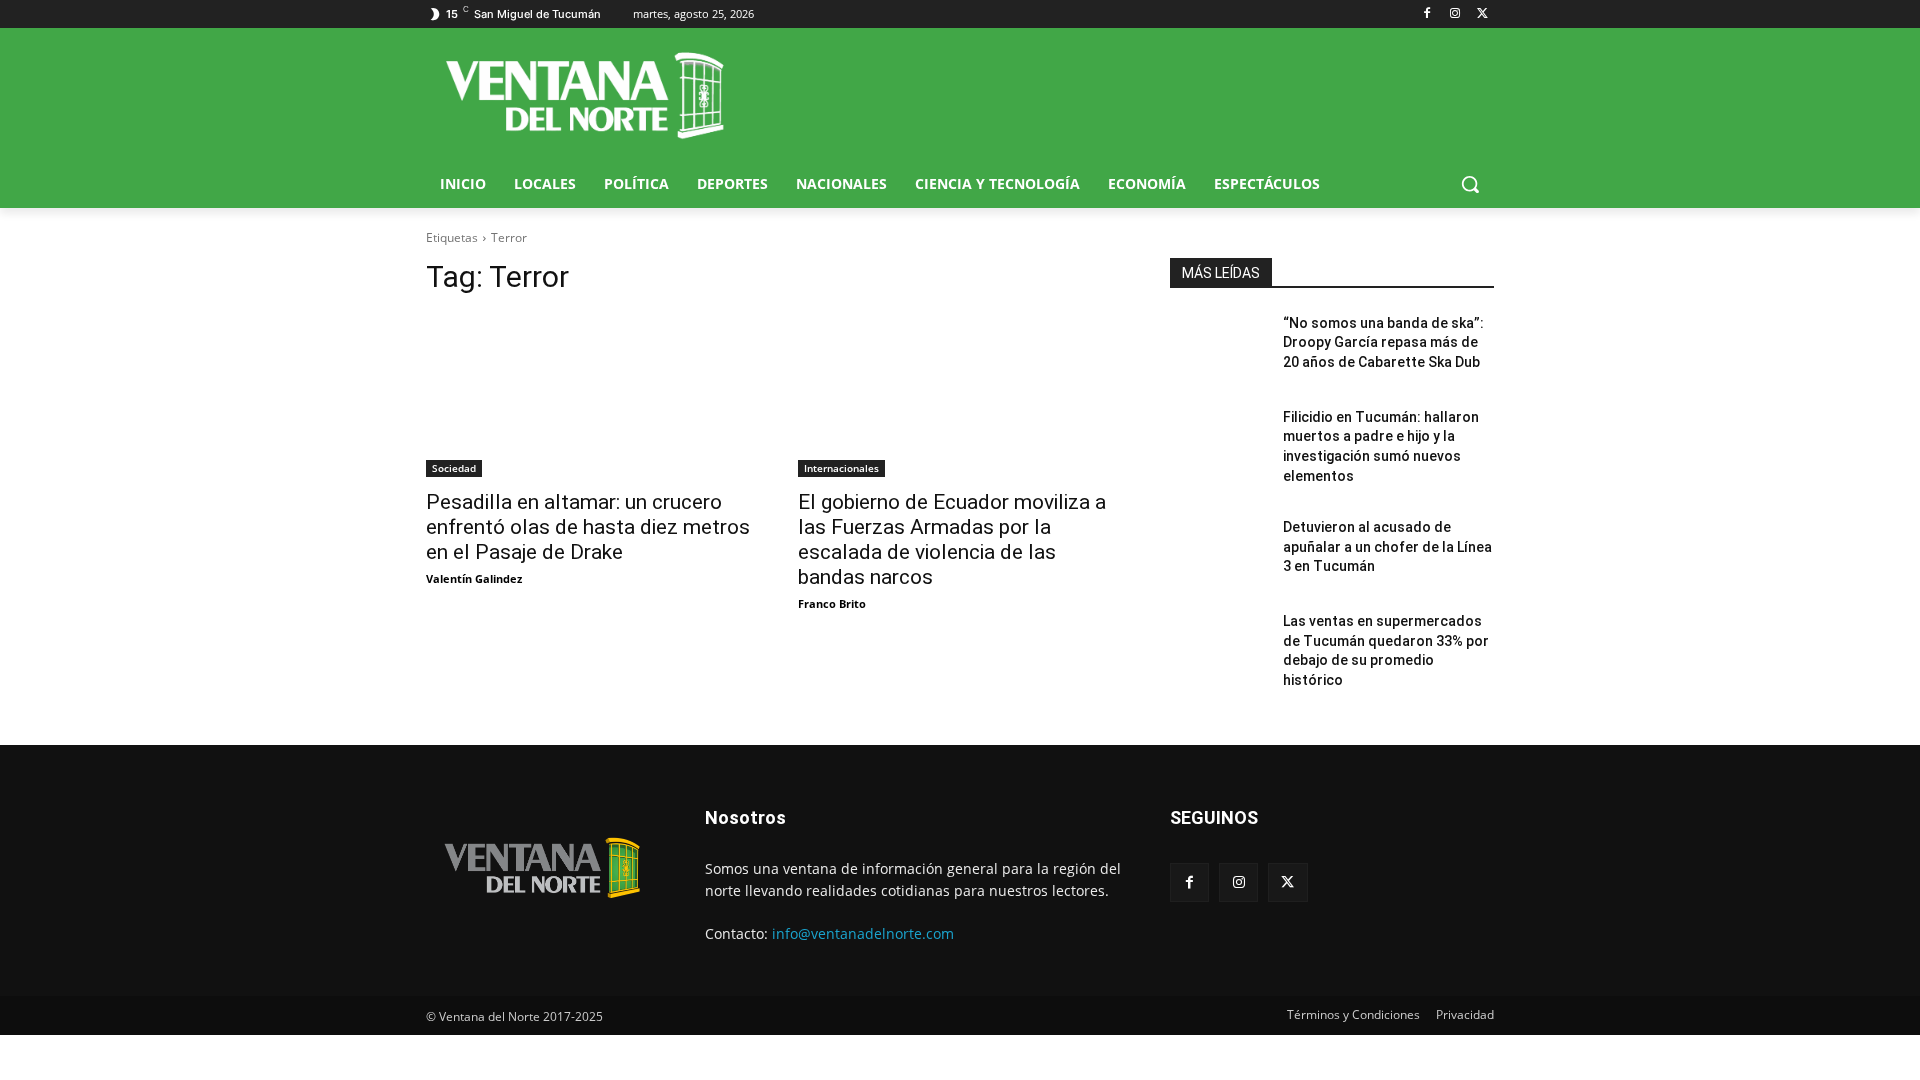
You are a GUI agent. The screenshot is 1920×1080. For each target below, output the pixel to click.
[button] (1470, 184)
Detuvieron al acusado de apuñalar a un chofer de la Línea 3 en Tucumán (1387, 546)
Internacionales (841, 468)
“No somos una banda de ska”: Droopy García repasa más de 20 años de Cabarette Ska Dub (1383, 342)
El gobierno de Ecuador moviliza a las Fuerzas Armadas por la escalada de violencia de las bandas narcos (952, 539)
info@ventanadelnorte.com (863, 933)
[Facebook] (1427, 14)
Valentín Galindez (474, 578)
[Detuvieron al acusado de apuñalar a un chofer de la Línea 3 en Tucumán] (1218, 552)
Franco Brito (832, 603)
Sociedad (454, 468)
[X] (1482, 14)
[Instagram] (1454, 14)
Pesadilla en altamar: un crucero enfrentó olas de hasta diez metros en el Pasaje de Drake (588, 527)
